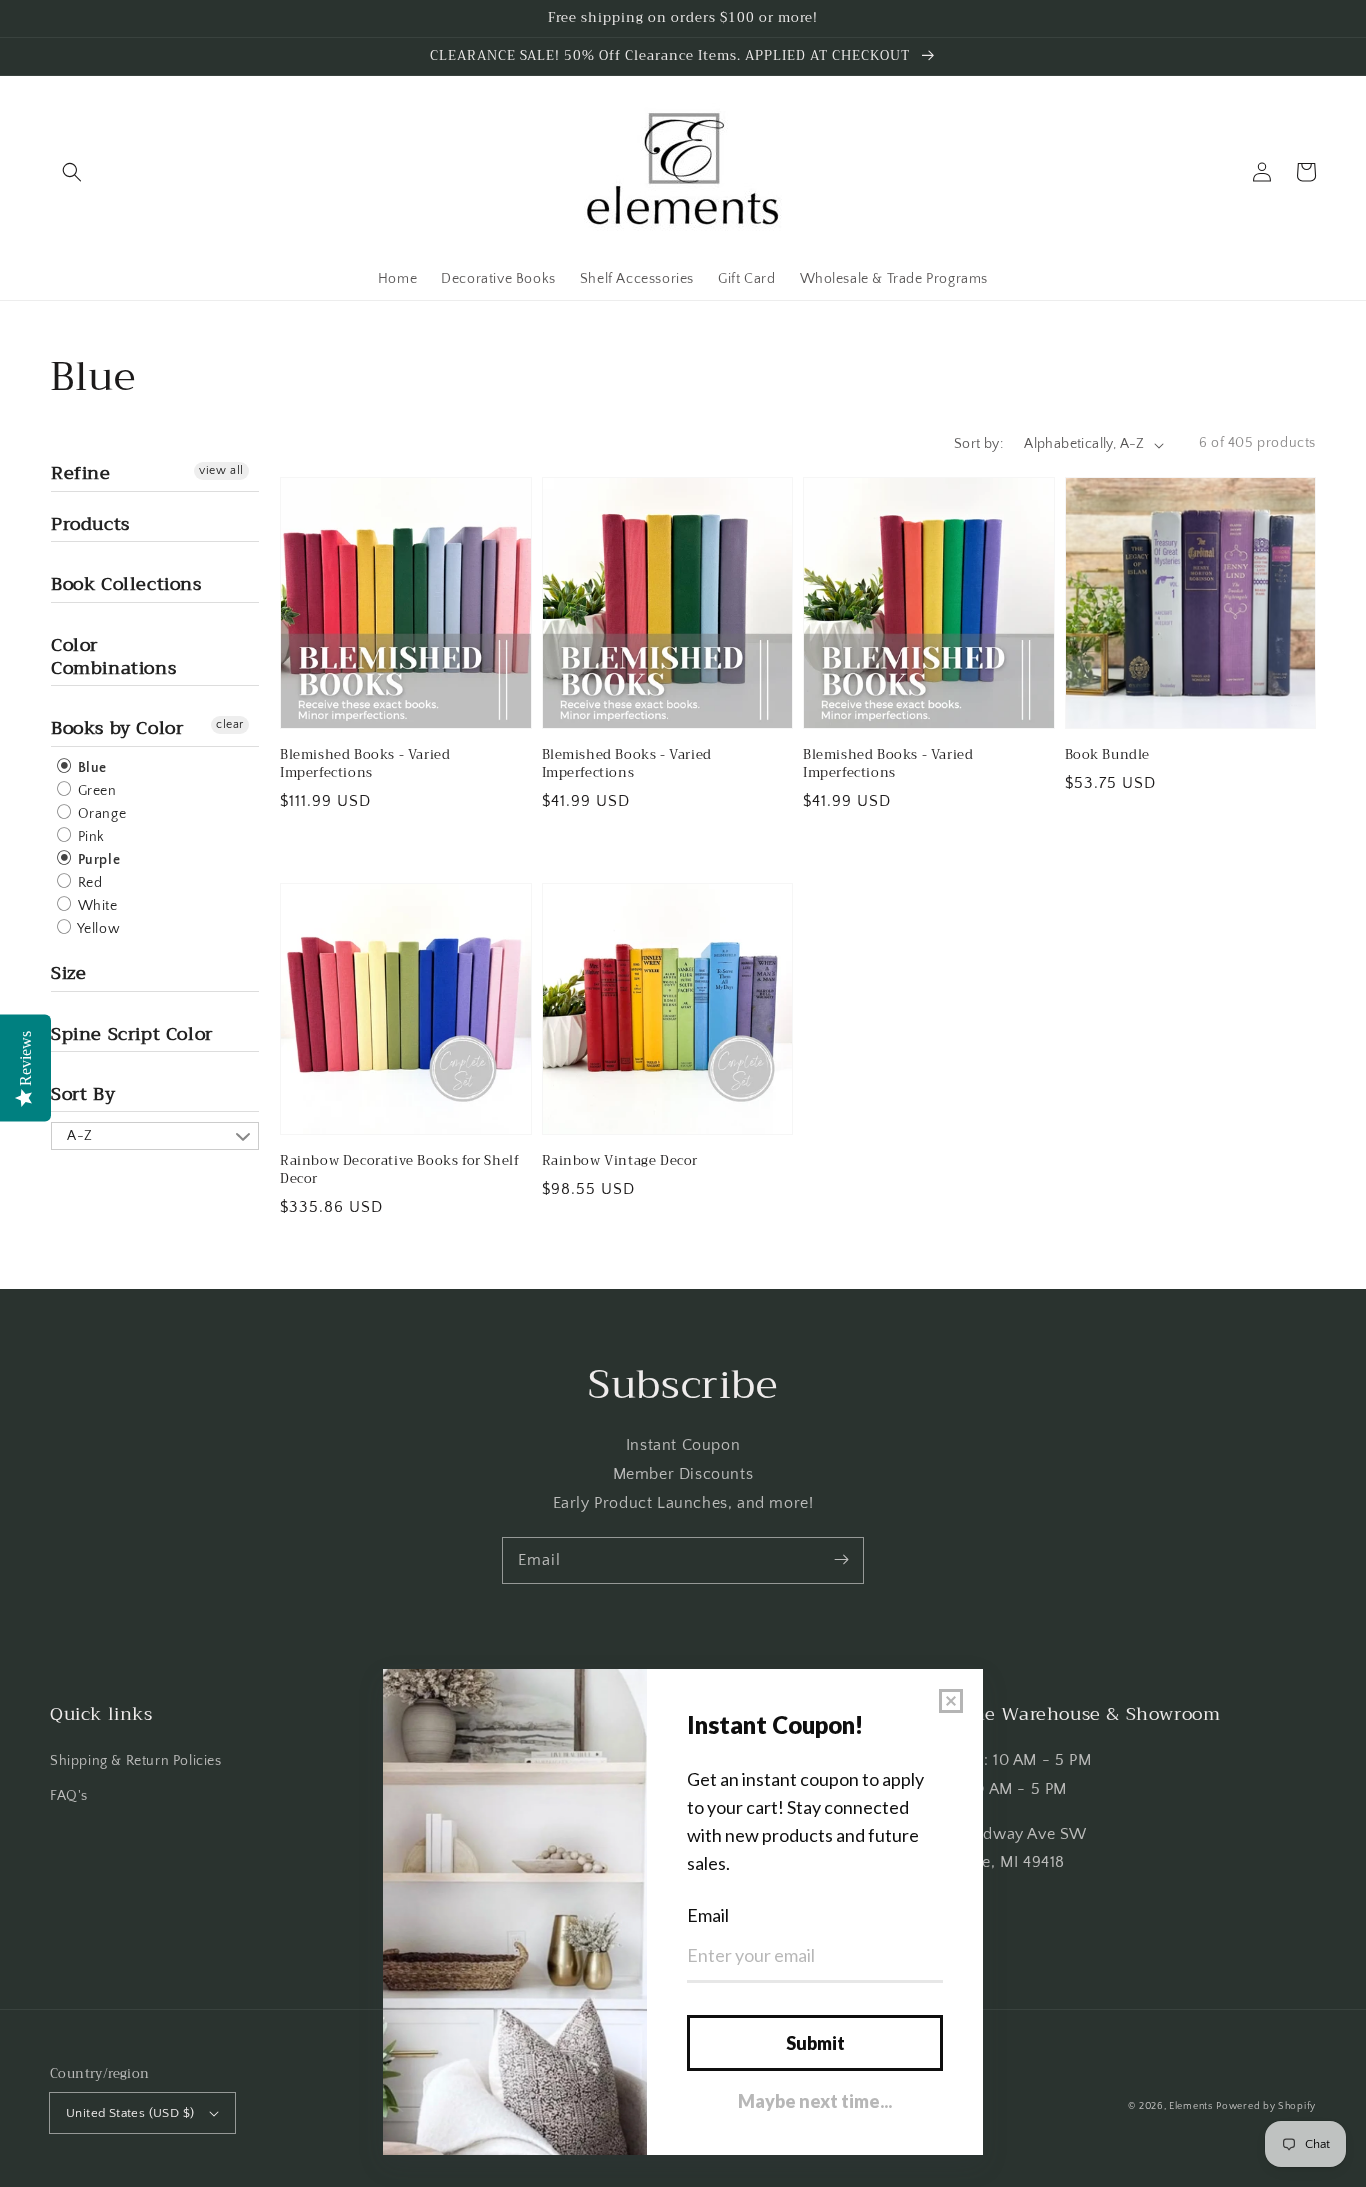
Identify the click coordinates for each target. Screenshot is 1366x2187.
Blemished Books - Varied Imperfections (365, 764)
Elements (1191, 2106)
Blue (90, 768)
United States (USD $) (130, 2113)
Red (88, 883)
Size (68, 973)
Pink (89, 837)
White (96, 906)
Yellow (97, 929)
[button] (72, 172)
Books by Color (117, 728)
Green (95, 791)
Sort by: (978, 444)
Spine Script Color (132, 1034)
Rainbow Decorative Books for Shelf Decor (399, 1170)
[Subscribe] (841, 1560)
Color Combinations (113, 656)
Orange (100, 814)
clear (230, 724)
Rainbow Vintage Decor (620, 1161)
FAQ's (69, 1796)
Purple (97, 860)
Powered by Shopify (1266, 2106)
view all (221, 470)
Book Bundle (1108, 755)
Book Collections (126, 584)
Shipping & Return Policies (136, 1761)
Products (90, 524)
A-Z (80, 1136)
